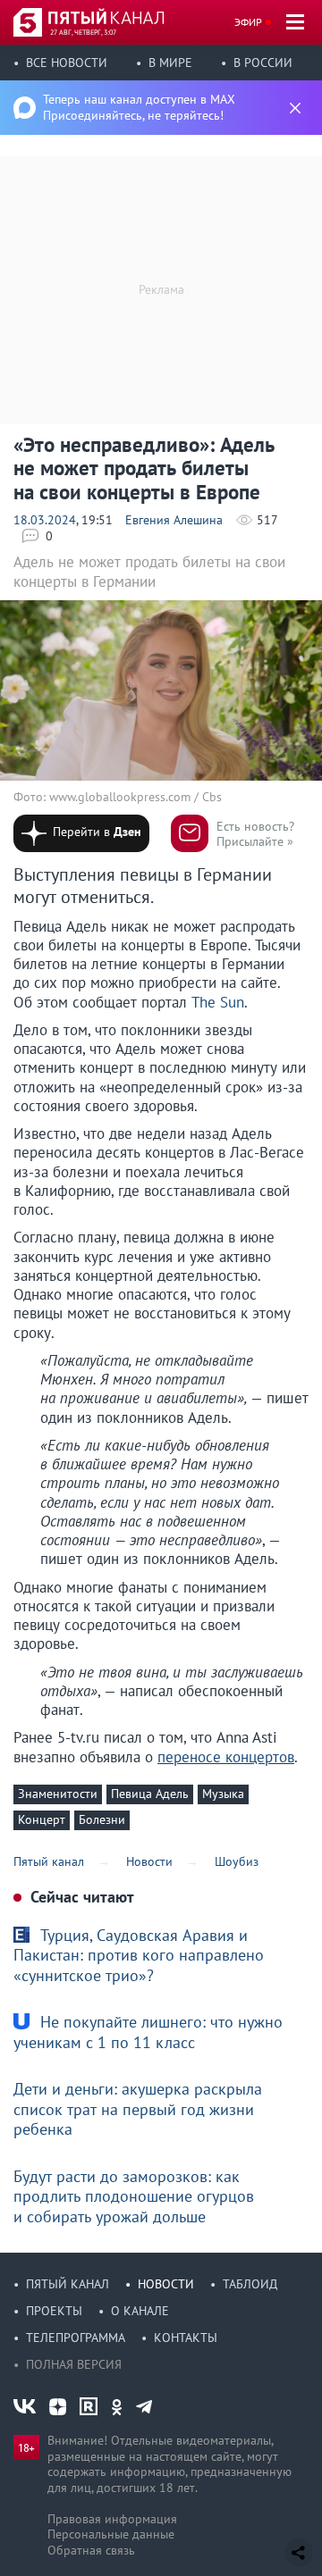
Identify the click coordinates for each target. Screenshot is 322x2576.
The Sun (216, 1002)
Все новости (67, 63)
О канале (140, 2311)
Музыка (223, 1794)
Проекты (54, 2311)
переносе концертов (226, 1757)
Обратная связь (91, 2550)
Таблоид (250, 2284)
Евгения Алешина (174, 520)
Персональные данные (111, 2534)
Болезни (102, 1819)
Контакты (186, 2338)
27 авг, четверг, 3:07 (83, 32)
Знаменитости (58, 1794)
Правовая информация (112, 2519)
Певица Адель (150, 1794)
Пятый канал (68, 2284)
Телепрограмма (76, 2338)
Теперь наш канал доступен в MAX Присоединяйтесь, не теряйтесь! (139, 107)
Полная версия (74, 2364)
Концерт (42, 1819)
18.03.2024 (45, 520)
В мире (170, 63)
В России (263, 63)
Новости (166, 2284)
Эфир (248, 22)
